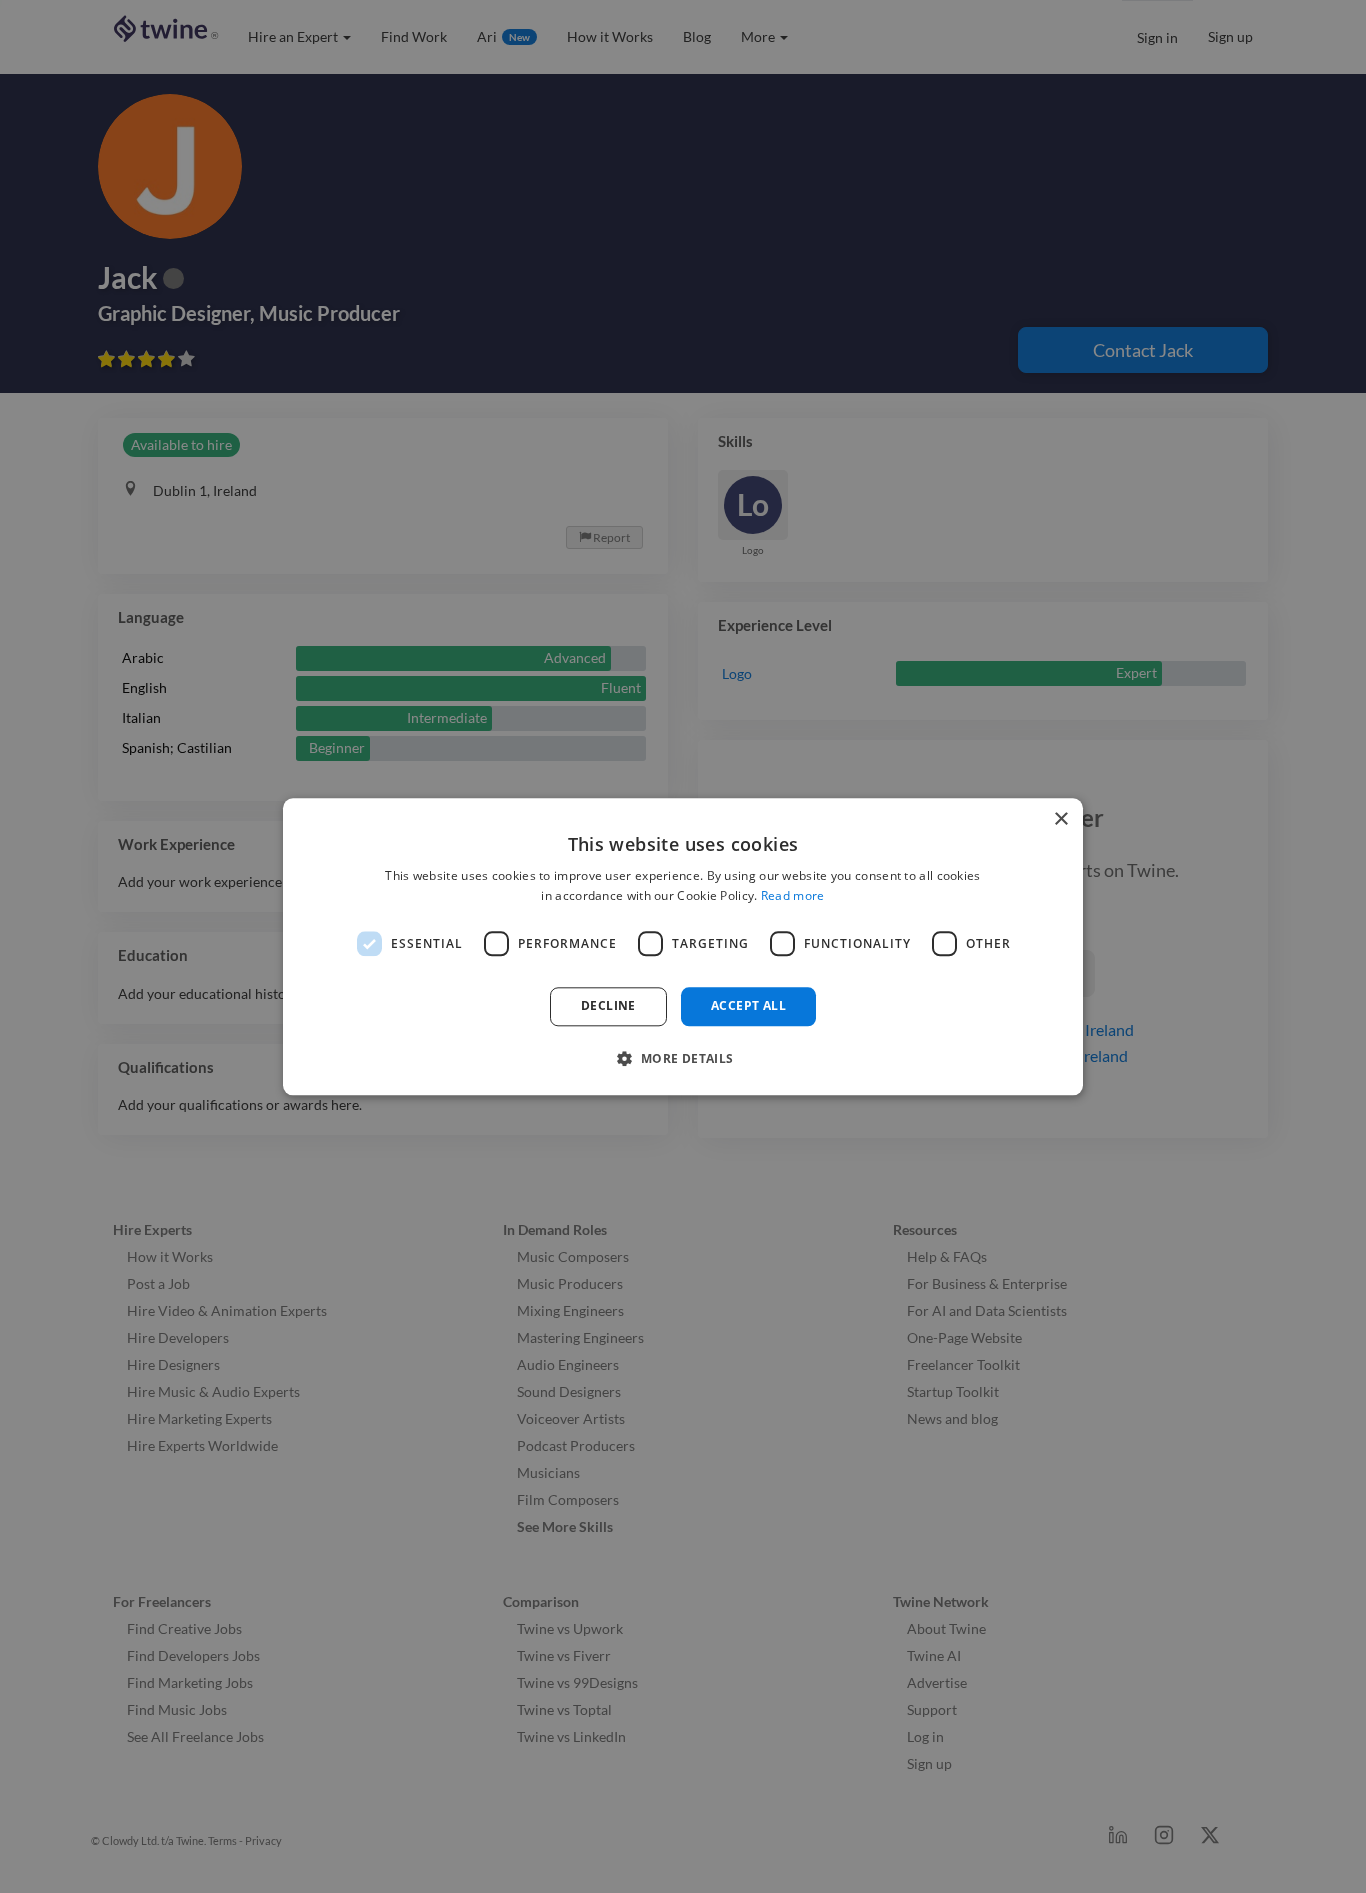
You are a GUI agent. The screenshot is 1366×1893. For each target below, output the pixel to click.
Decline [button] (608, 1006)
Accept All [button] (748, 1006)
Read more (793, 895)
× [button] (1060, 819)
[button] (682, 1058)
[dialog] (683, 946)
